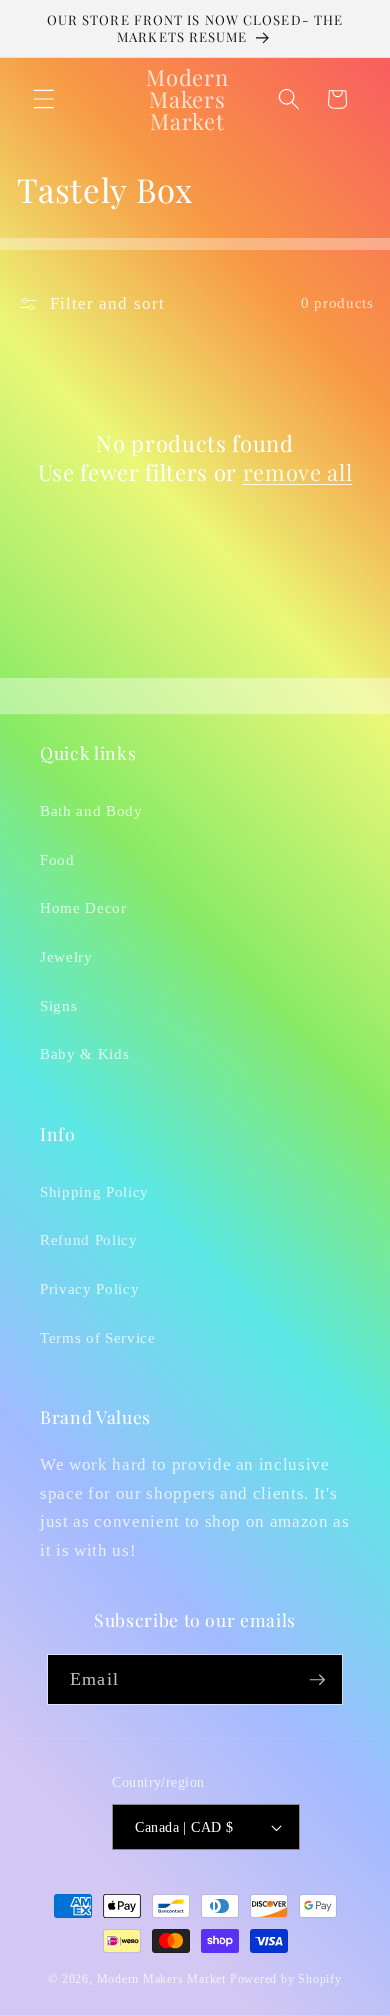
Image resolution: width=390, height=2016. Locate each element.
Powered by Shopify (286, 1979)
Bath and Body (91, 810)
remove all (298, 472)
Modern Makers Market (161, 1979)
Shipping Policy (94, 1191)
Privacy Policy (89, 1288)
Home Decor (83, 907)
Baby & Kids (84, 1053)
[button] (44, 99)
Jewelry (66, 956)
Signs (58, 1005)
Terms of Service (98, 1337)
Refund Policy (89, 1239)
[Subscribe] (317, 1680)
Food (57, 859)
